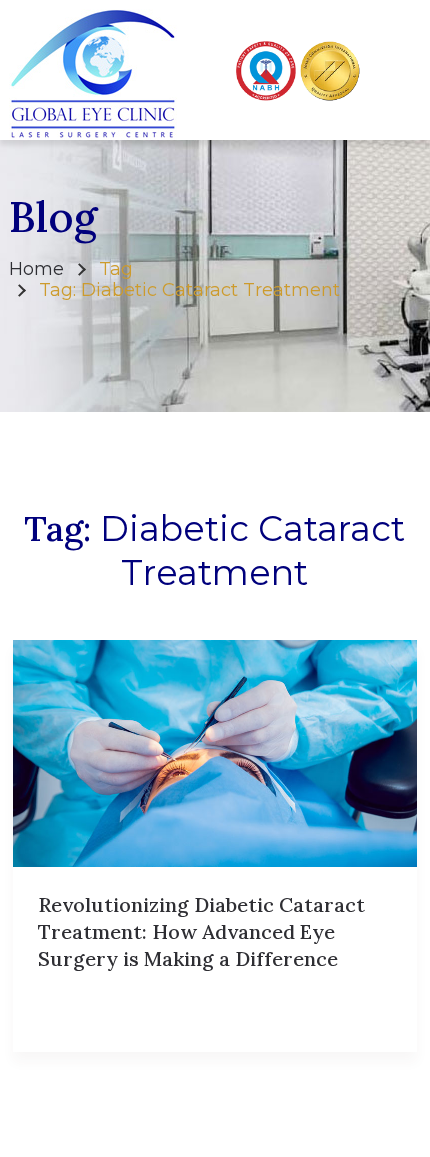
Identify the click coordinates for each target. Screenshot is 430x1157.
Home (36, 269)
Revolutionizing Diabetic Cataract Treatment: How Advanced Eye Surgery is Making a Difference (201, 931)
